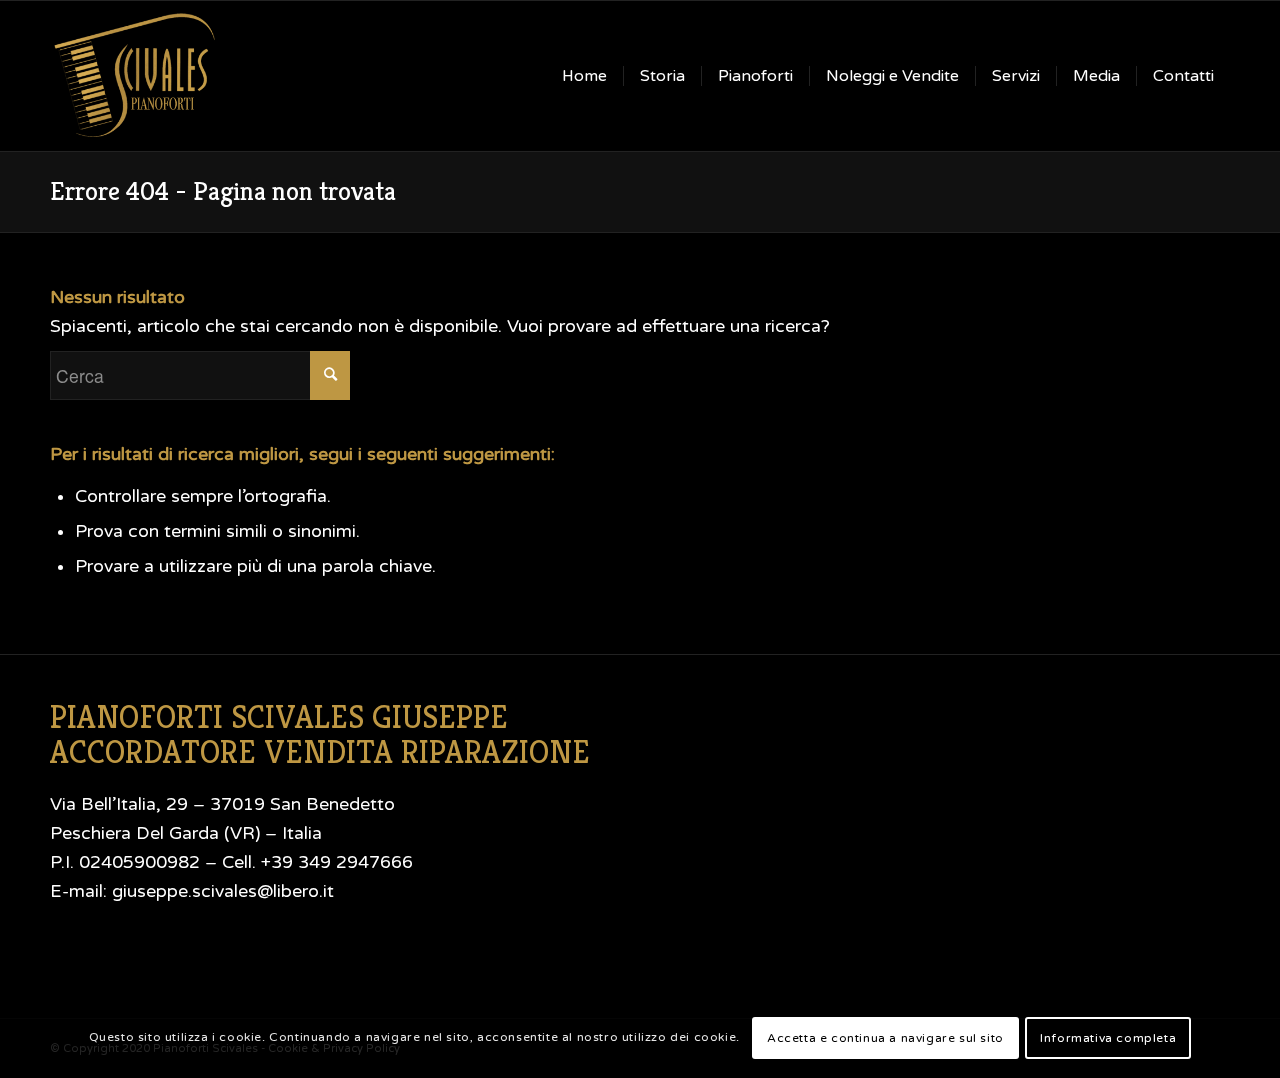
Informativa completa (1108, 1037)
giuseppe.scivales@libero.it (223, 891)
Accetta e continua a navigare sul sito (885, 1037)
